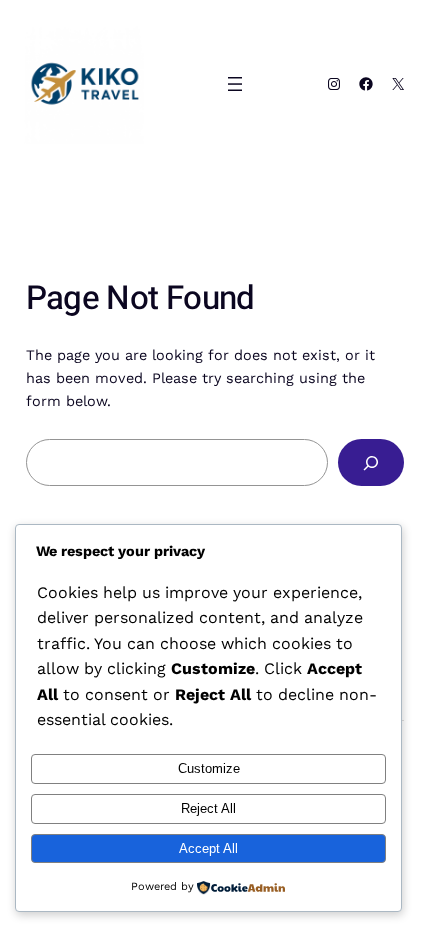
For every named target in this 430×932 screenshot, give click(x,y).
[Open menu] (235, 84)
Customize (209, 768)
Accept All (208, 848)
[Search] (371, 462)
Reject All (208, 808)
